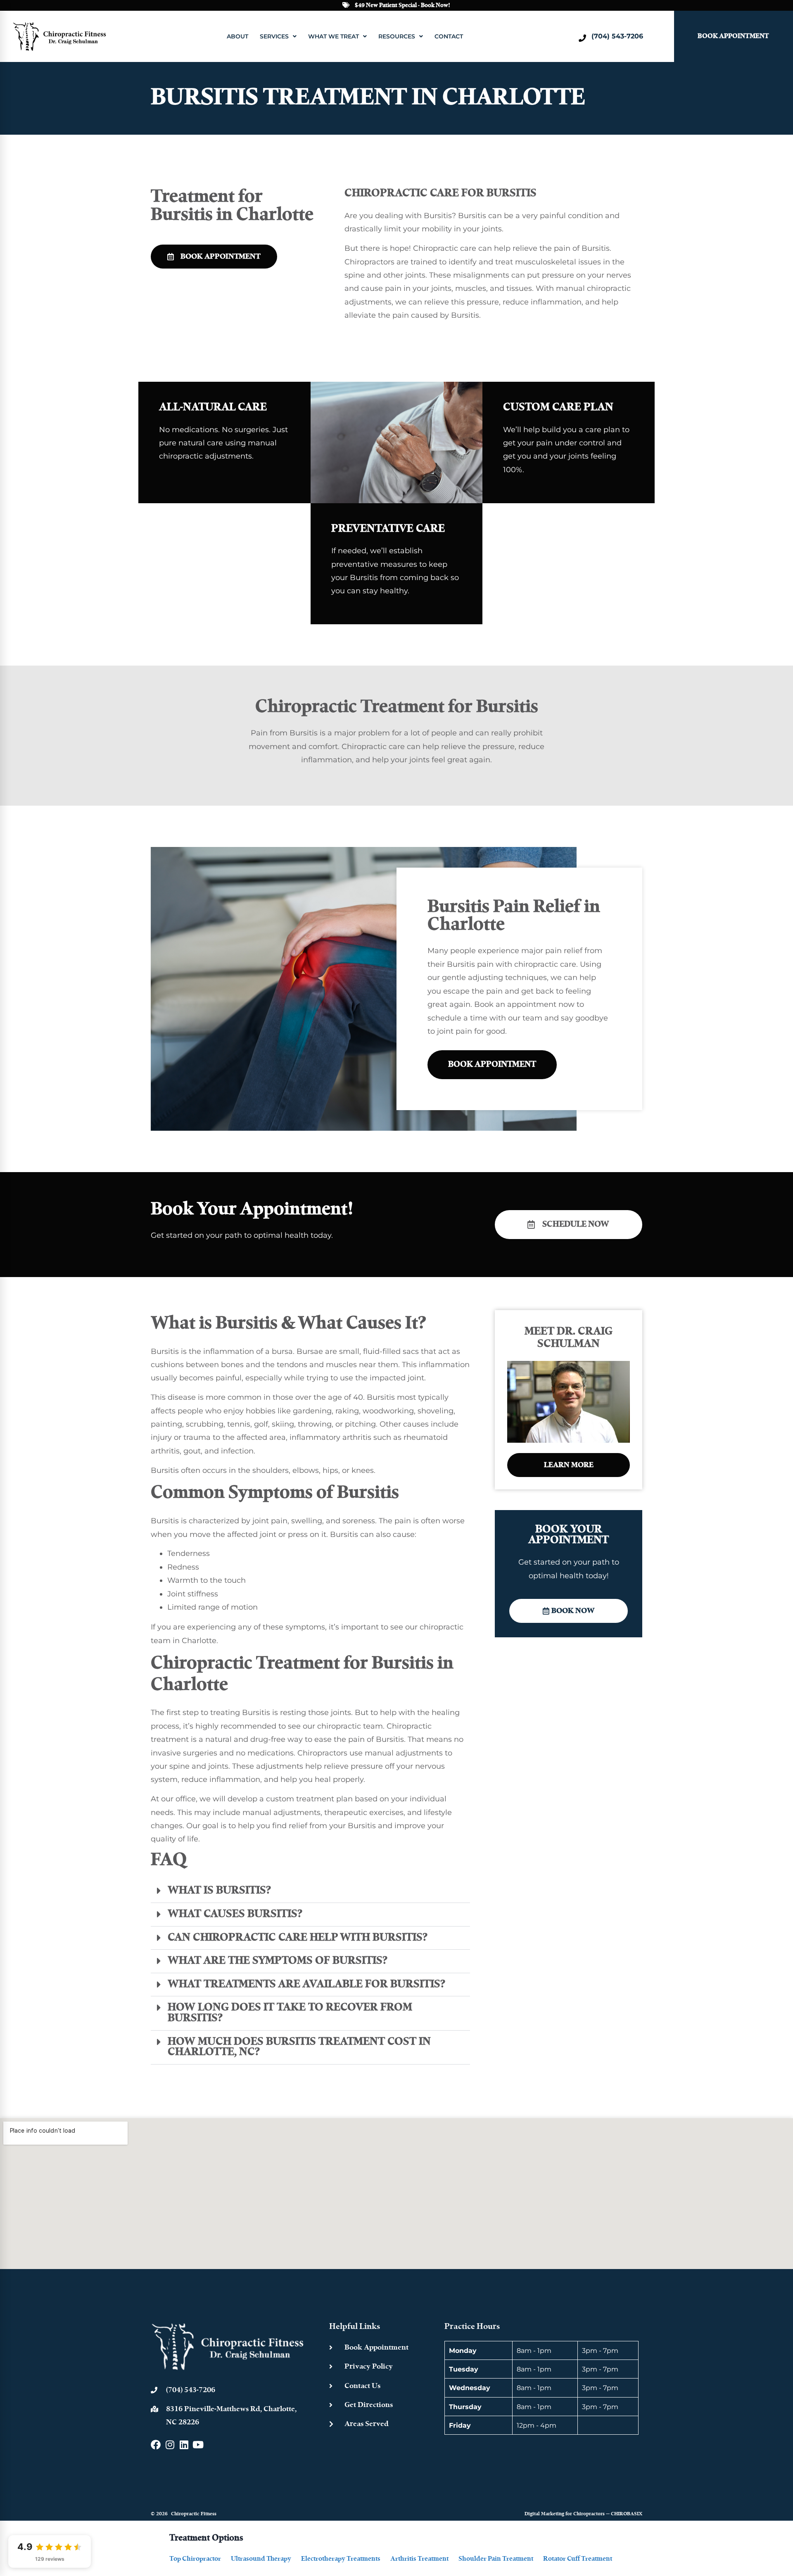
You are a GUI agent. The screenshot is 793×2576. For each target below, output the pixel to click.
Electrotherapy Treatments (341, 2559)
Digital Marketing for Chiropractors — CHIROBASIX (583, 2514)
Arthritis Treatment (419, 2559)
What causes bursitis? (235, 1914)
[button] (310, 1891)
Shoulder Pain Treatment (496, 2559)
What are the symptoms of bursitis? (278, 1961)
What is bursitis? (219, 1891)
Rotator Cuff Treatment (578, 2559)
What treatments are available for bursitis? (306, 1985)
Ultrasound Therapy (261, 2559)
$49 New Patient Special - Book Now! (402, 5)
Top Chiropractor (195, 2559)
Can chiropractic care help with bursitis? (298, 1938)
